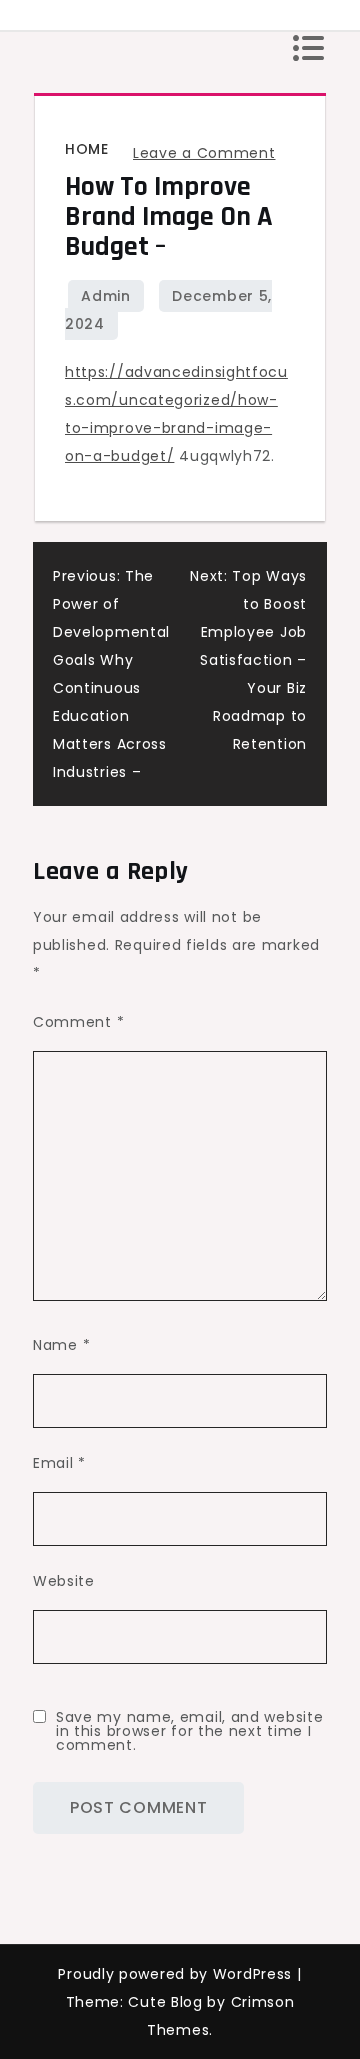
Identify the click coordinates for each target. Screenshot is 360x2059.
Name (61, 1345)
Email (59, 1463)
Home (86, 149)
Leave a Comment (204, 153)
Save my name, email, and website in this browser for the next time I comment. (189, 1731)
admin (106, 296)
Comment (78, 1022)
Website (64, 1581)
